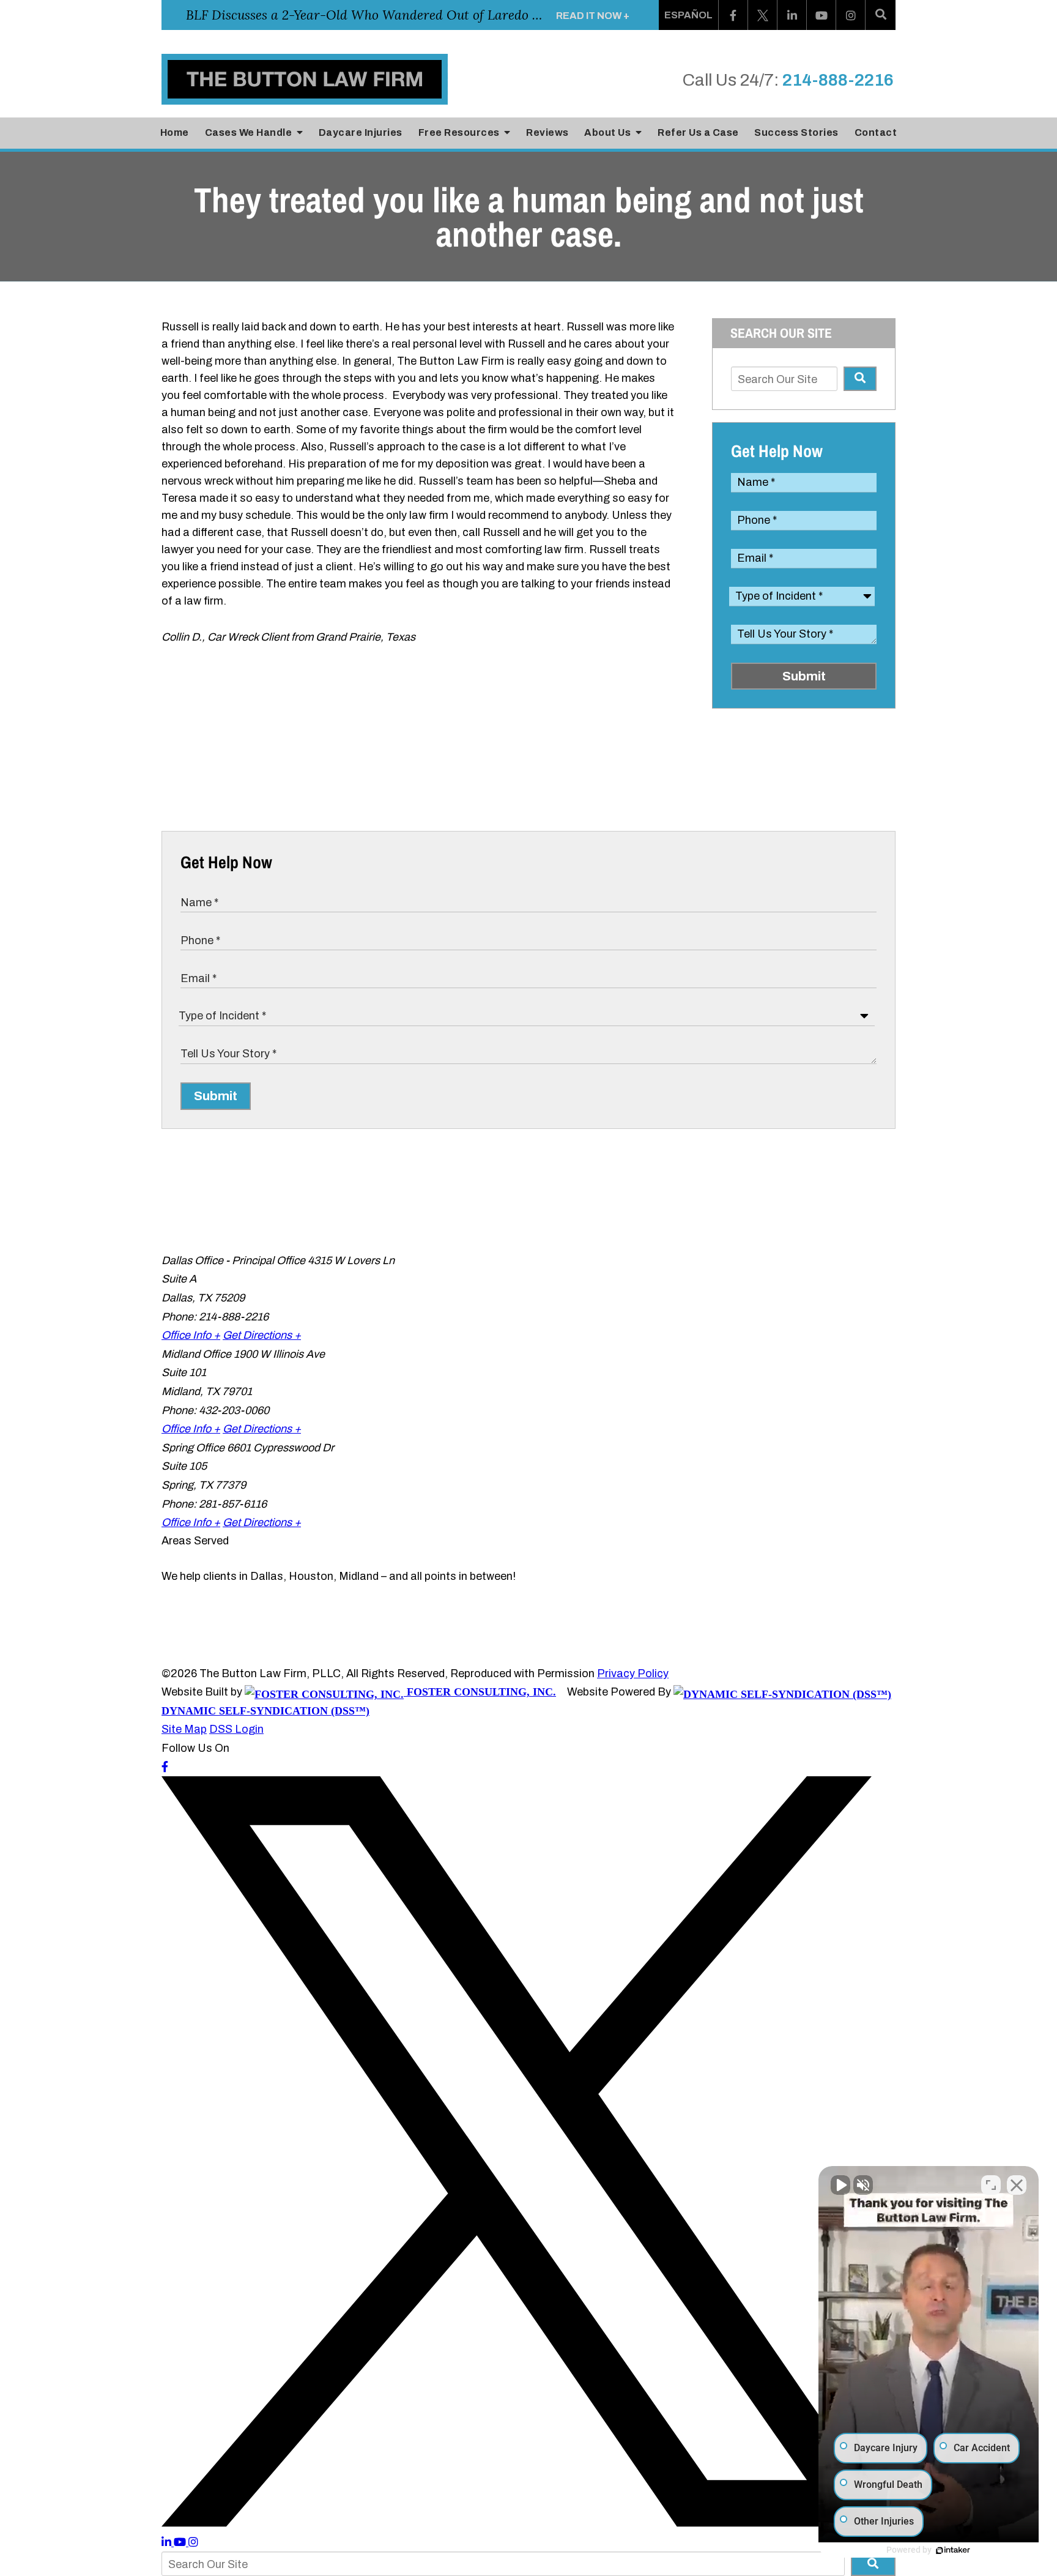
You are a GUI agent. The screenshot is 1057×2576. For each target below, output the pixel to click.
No (507, 1309)
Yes (548, 1309)
